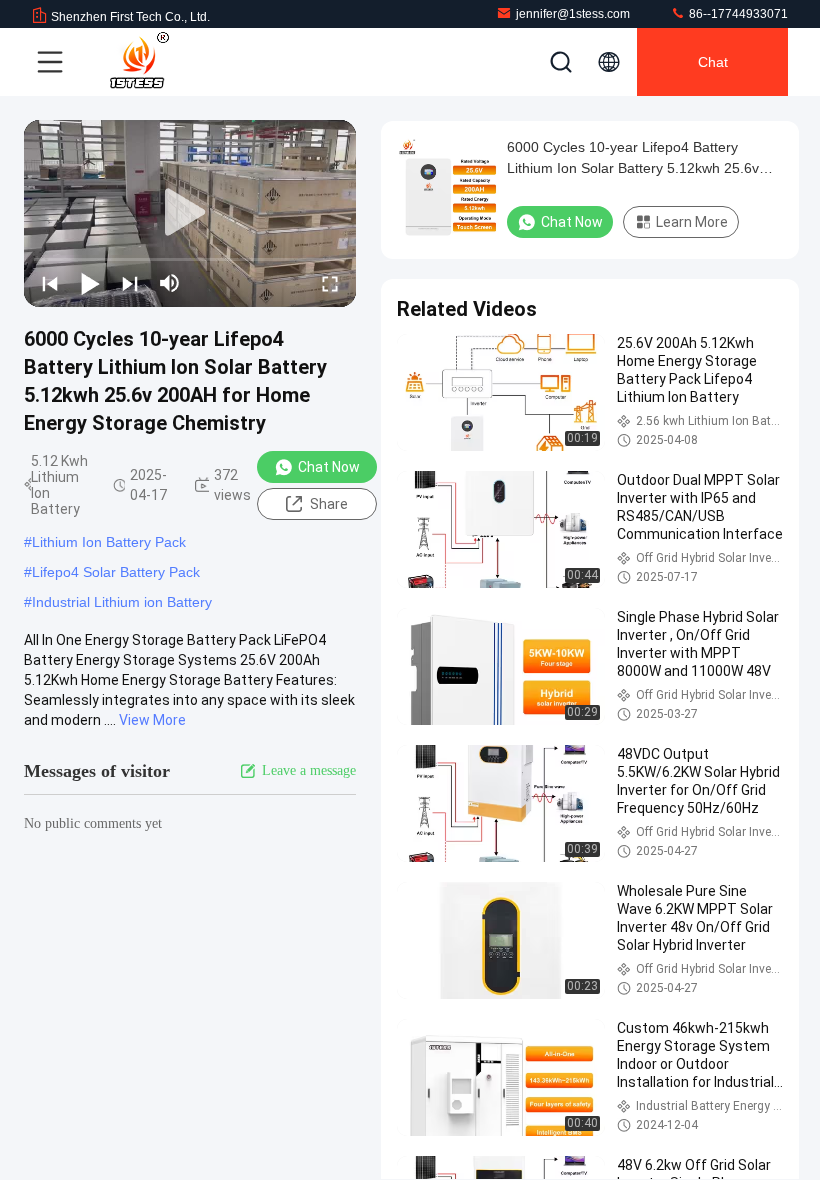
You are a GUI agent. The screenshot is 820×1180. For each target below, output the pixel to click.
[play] (190, 213)
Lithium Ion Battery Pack (109, 542)
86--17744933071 (737, 14)
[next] (130, 283)
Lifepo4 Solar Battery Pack (116, 572)
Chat (713, 62)
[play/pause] (90, 283)
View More (152, 720)
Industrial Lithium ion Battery (122, 602)
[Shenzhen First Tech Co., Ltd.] (139, 62)
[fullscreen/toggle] (330, 283)
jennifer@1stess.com (573, 14)
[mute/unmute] (170, 283)
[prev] (50, 283)
